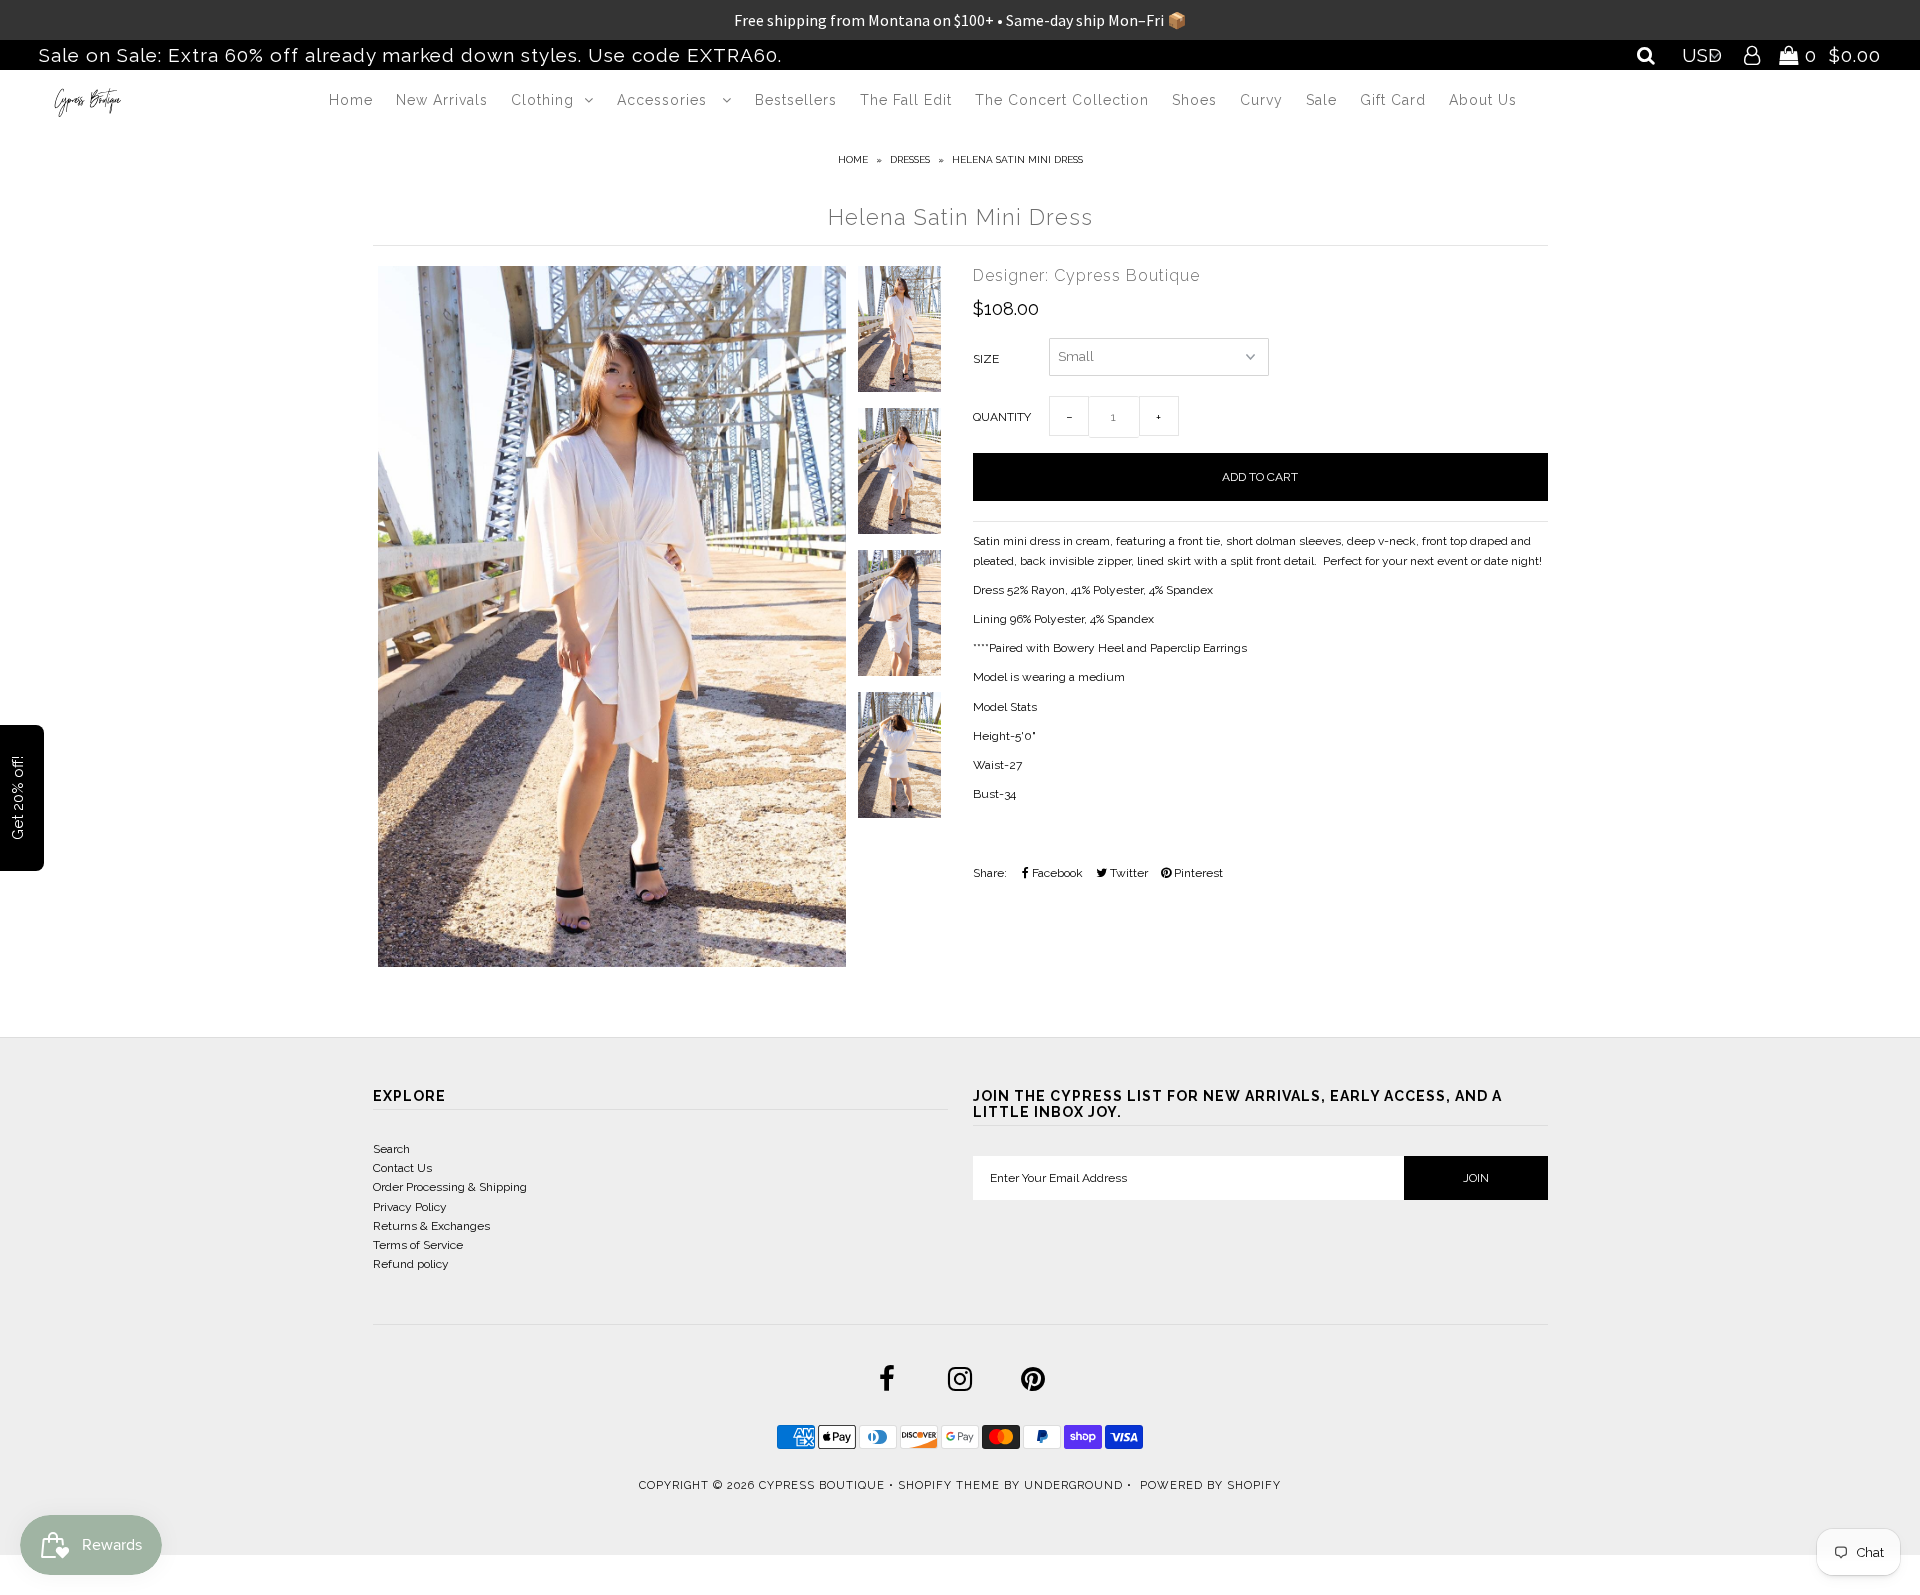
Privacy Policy (410, 1207)
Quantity (1002, 417)
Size (986, 359)
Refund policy (411, 1264)
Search (391, 1149)
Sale (1321, 100)
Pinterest (1197, 873)
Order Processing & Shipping (450, 1187)
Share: (990, 873)
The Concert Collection (1062, 100)
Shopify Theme (949, 1485)
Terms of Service (418, 1245)
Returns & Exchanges (431, 1226)
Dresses (910, 159)
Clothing (542, 100)
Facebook (1056, 873)
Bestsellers (796, 100)
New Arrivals (442, 100)
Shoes (1194, 100)
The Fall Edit (906, 100)
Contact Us (402, 1168)
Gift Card (1393, 100)
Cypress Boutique (824, 1485)
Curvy (1261, 100)
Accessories (664, 100)
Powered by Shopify (1210, 1485)
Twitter (1127, 873)
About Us (1483, 100)
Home (351, 100)
